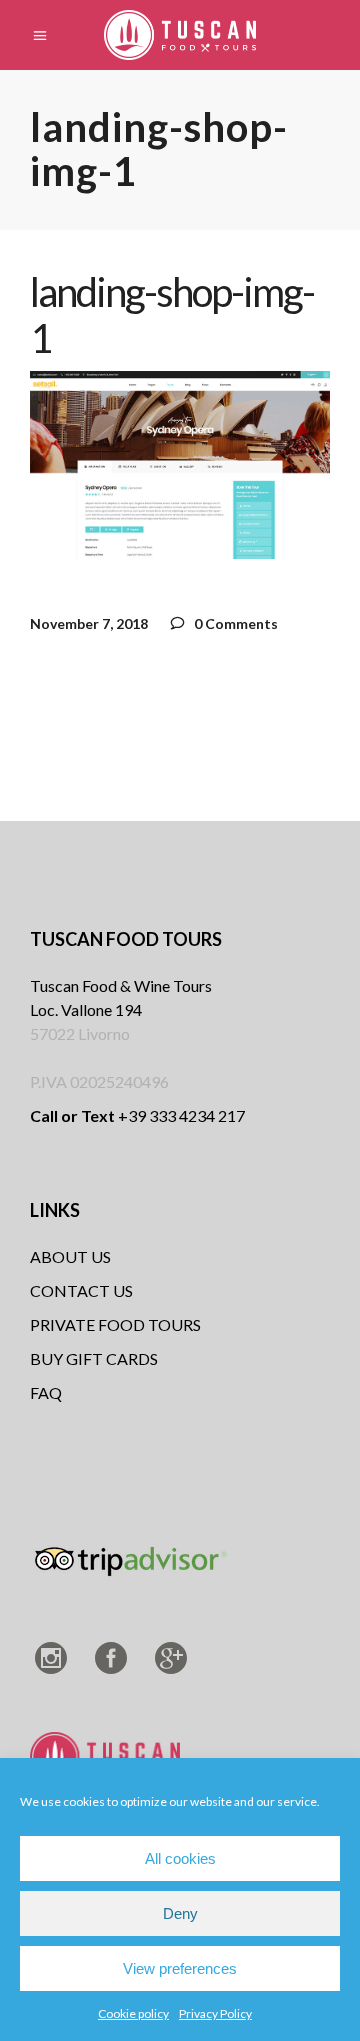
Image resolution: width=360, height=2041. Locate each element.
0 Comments (234, 623)
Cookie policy (133, 2013)
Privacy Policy (215, 2013)
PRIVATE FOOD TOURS (115, 1324)
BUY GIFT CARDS (94, 1358)
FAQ (46, 1392)
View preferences (180, 1968)
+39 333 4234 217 (137, 1115)
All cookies (180, 1858)
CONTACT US (81, 1290)
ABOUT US (70, 1256)
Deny (180, 1913)
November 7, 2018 (89, 623)
